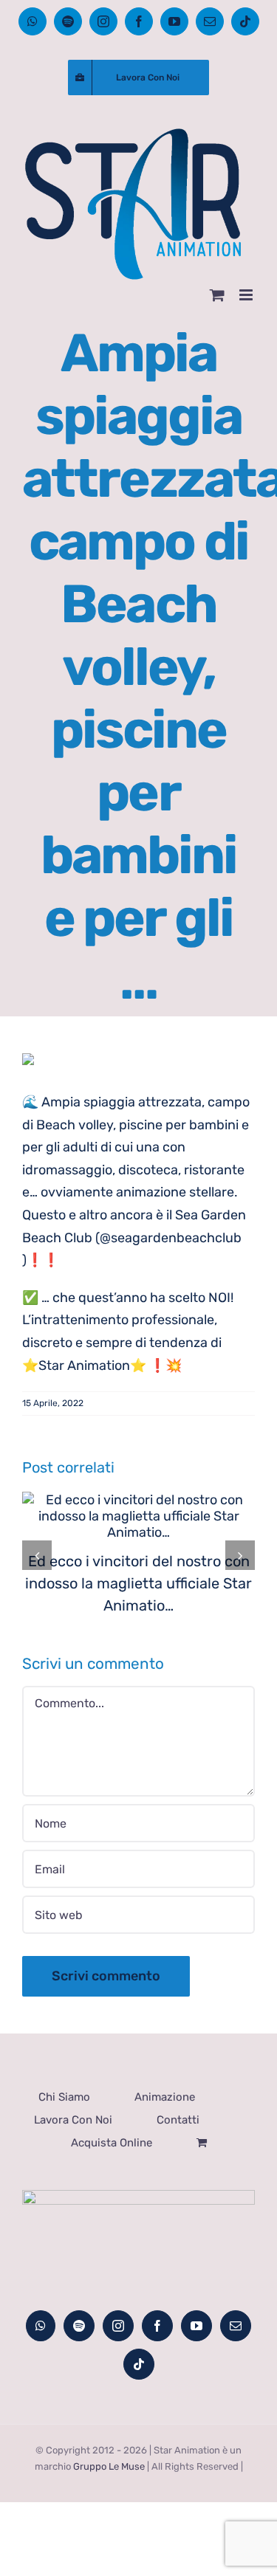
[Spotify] (79, 2326)
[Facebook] (157, 2326)
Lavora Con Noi (73, 2120)
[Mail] (236, 2326)
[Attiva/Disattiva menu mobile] (247, 295)
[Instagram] (118, 2326)
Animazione (165, 2097)
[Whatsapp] (41, 2326)
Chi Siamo (64, 2097)
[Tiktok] (139, 2364)
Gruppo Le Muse (109, 2466)
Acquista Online (112, 2143)
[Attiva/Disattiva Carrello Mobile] (217, 295)
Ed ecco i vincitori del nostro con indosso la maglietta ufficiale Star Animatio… (138, 1583)
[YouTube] (196, 2326)
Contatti (178, 2120)
